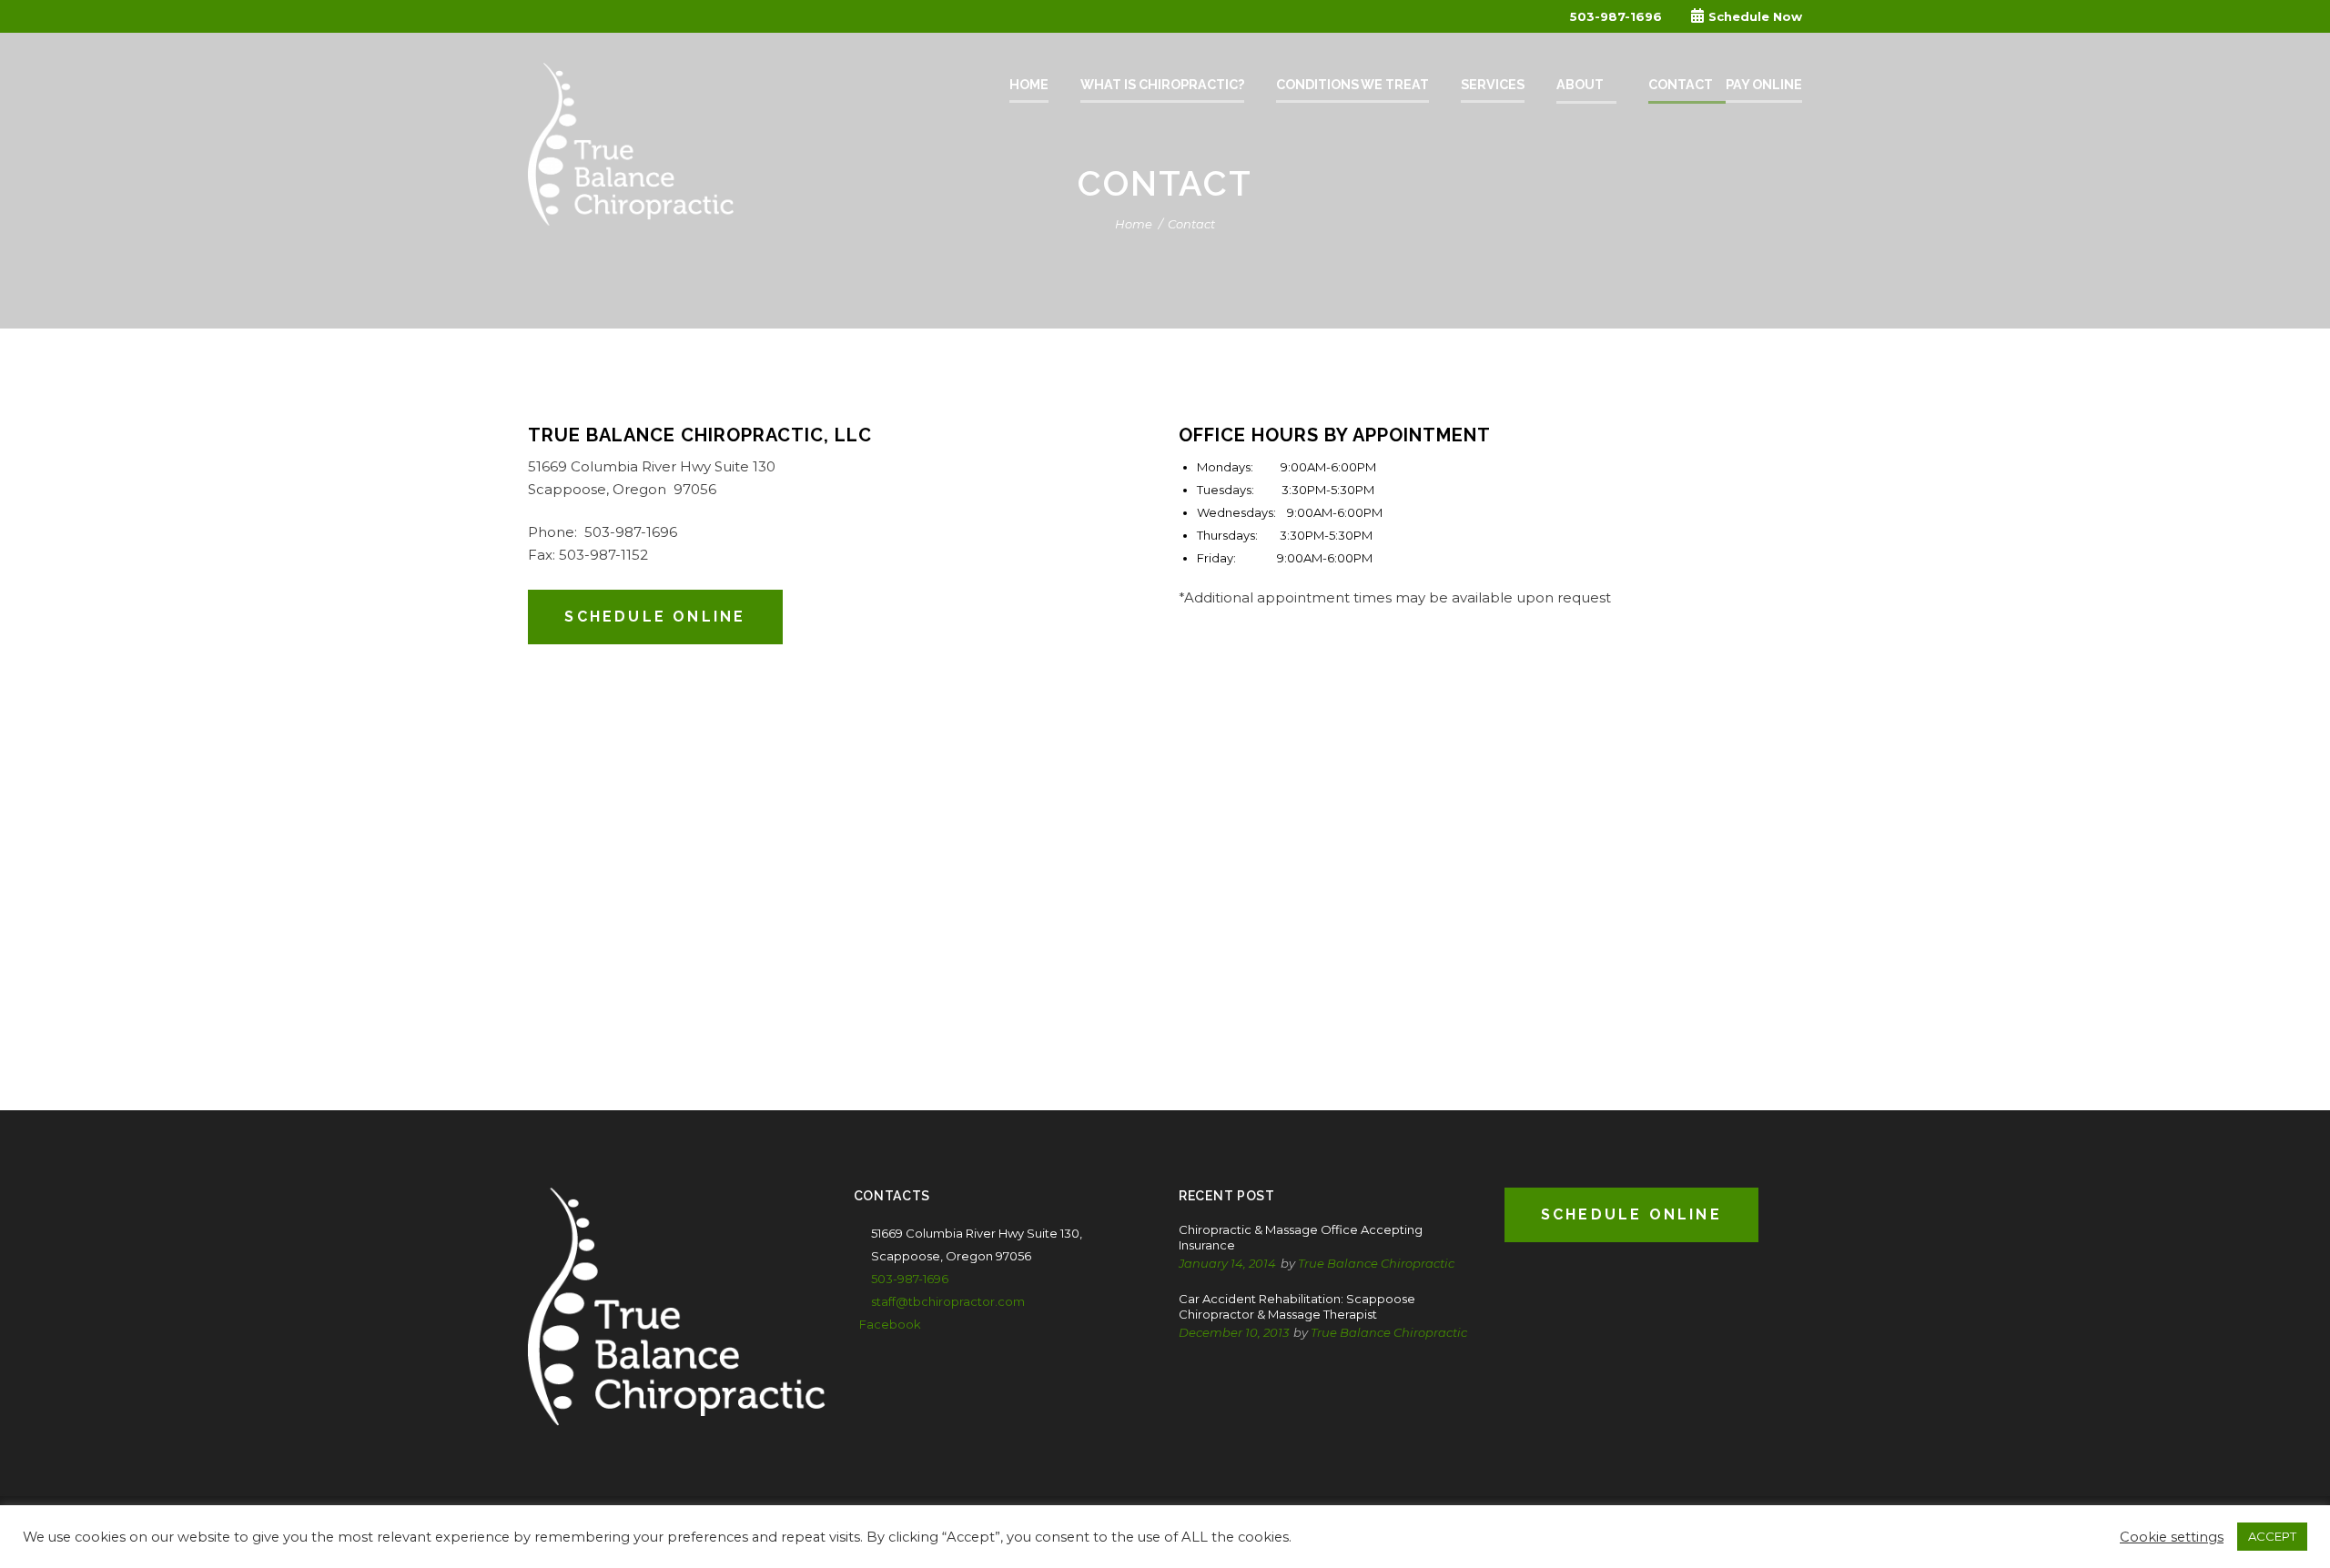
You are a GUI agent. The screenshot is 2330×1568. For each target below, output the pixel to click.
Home (1134, 224)
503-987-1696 (1616, 16)
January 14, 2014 (1227, 1263)
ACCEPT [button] (2272, 1536)
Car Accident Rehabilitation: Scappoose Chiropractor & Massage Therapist (1297, 1306)
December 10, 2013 (1234, 1332)
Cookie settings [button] (2172, 1537)
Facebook (890, 1324)
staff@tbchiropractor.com (948, 1301)
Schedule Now (1755, 16)
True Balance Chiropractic (1376, 1263)
